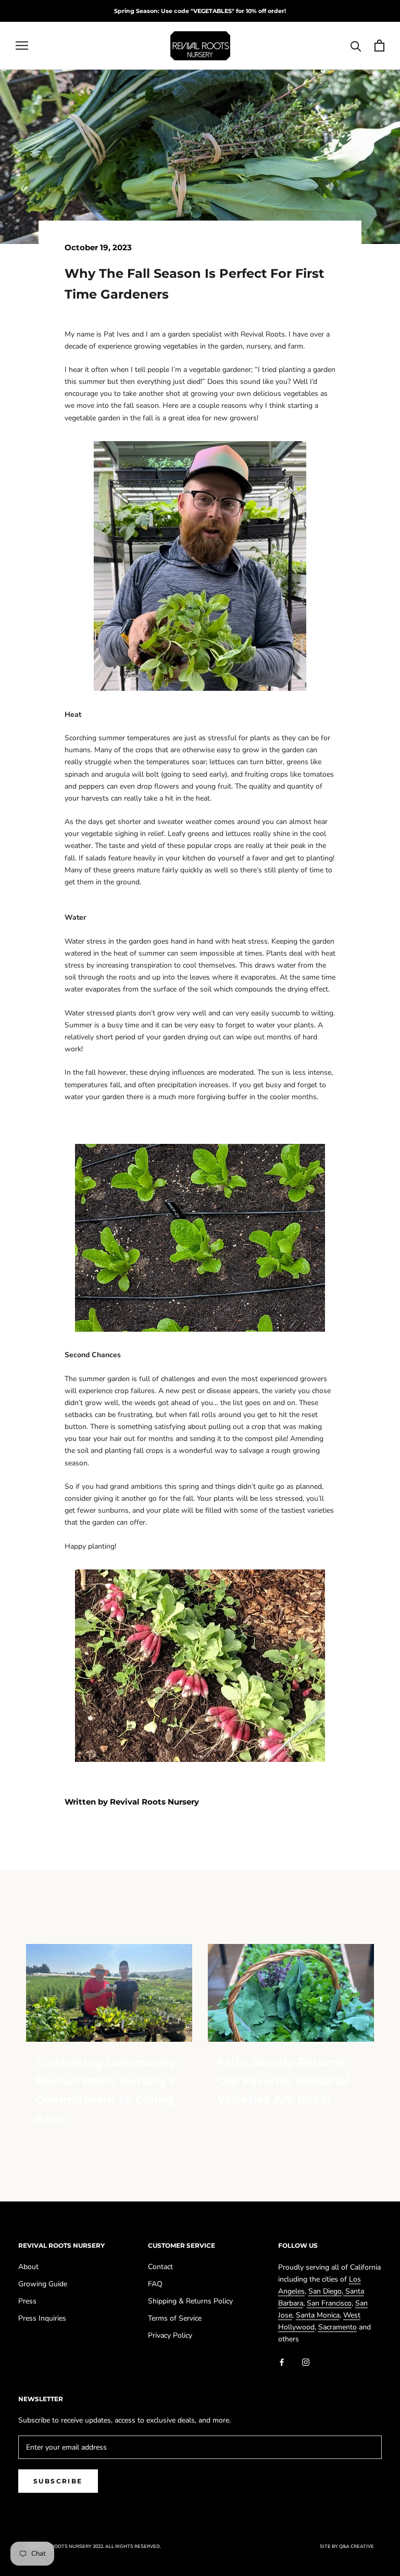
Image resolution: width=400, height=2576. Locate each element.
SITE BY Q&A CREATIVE (347, 2546)
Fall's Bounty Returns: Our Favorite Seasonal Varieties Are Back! (283, 2081)
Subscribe (58, 2481)
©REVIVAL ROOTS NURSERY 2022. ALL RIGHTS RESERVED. (93, 2546)
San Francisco (329, 2303)
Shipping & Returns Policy (190, 2301)
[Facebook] (282, 2361)
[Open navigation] (22, 46)
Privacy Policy (170, 2335)
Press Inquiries (42, 2318)
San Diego (325, 2291)
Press (27, 2301)
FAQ (155, 2284)
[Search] (356, 46)
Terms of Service (175, 2318)
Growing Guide (43, 2284)
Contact (160, 2267)
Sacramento (337, 2327)
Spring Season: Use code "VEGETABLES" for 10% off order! (200, 11)
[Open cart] (379, 46)
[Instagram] (306, 2361)
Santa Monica (318, 2315)
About (28, 2267)
